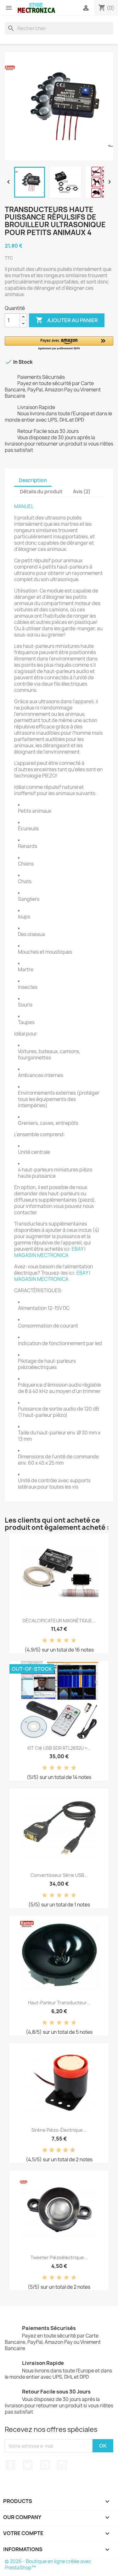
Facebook (10, 2465)
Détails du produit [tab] (41, 492)
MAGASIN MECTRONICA (41, 1255)
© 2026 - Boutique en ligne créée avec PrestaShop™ (48, 2565)
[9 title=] (70, 2150)
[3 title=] (59, 1641)
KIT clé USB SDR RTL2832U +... (59, 1748)
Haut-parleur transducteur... (59, 2003)
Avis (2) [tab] (82, 492)
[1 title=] (45, 1641)
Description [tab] (33, 480)
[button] (59, 343)
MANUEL (24, 506)
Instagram (62, 2465)
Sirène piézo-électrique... (59, 2130)
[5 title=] (74, 1641)
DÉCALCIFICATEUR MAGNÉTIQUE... (59, 1621)
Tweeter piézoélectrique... (59, 2257)
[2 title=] (52, 1641)
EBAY (78, 1249)
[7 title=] (63, 2150)
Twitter (28, 2465)
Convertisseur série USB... (59, 1875)
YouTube (45, 2465)
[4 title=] (66, 1641)
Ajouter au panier (67, 320)
